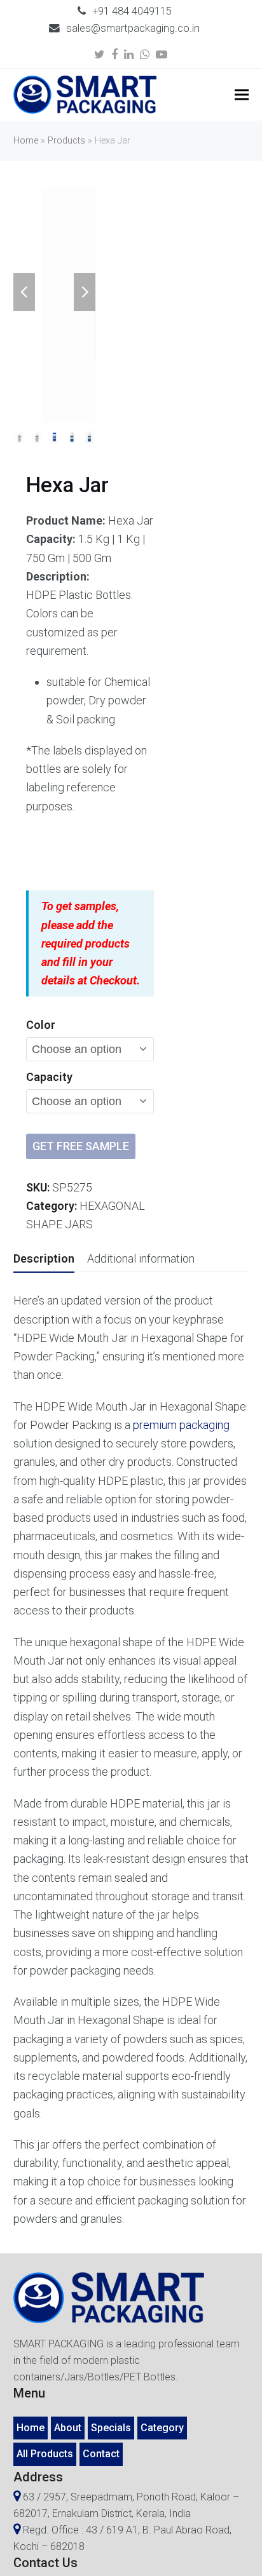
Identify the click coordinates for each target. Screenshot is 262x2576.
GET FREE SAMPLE (81, 1146)
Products (66, 141)
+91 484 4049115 (132, 11)
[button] (242, 95)
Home (26, 141)
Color (41, 1025)
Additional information (141, 1258)
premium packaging (181, 1425)
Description (44, 1258)
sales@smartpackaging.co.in (133, 28)
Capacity (49, 1077)
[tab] (44, 1259)
